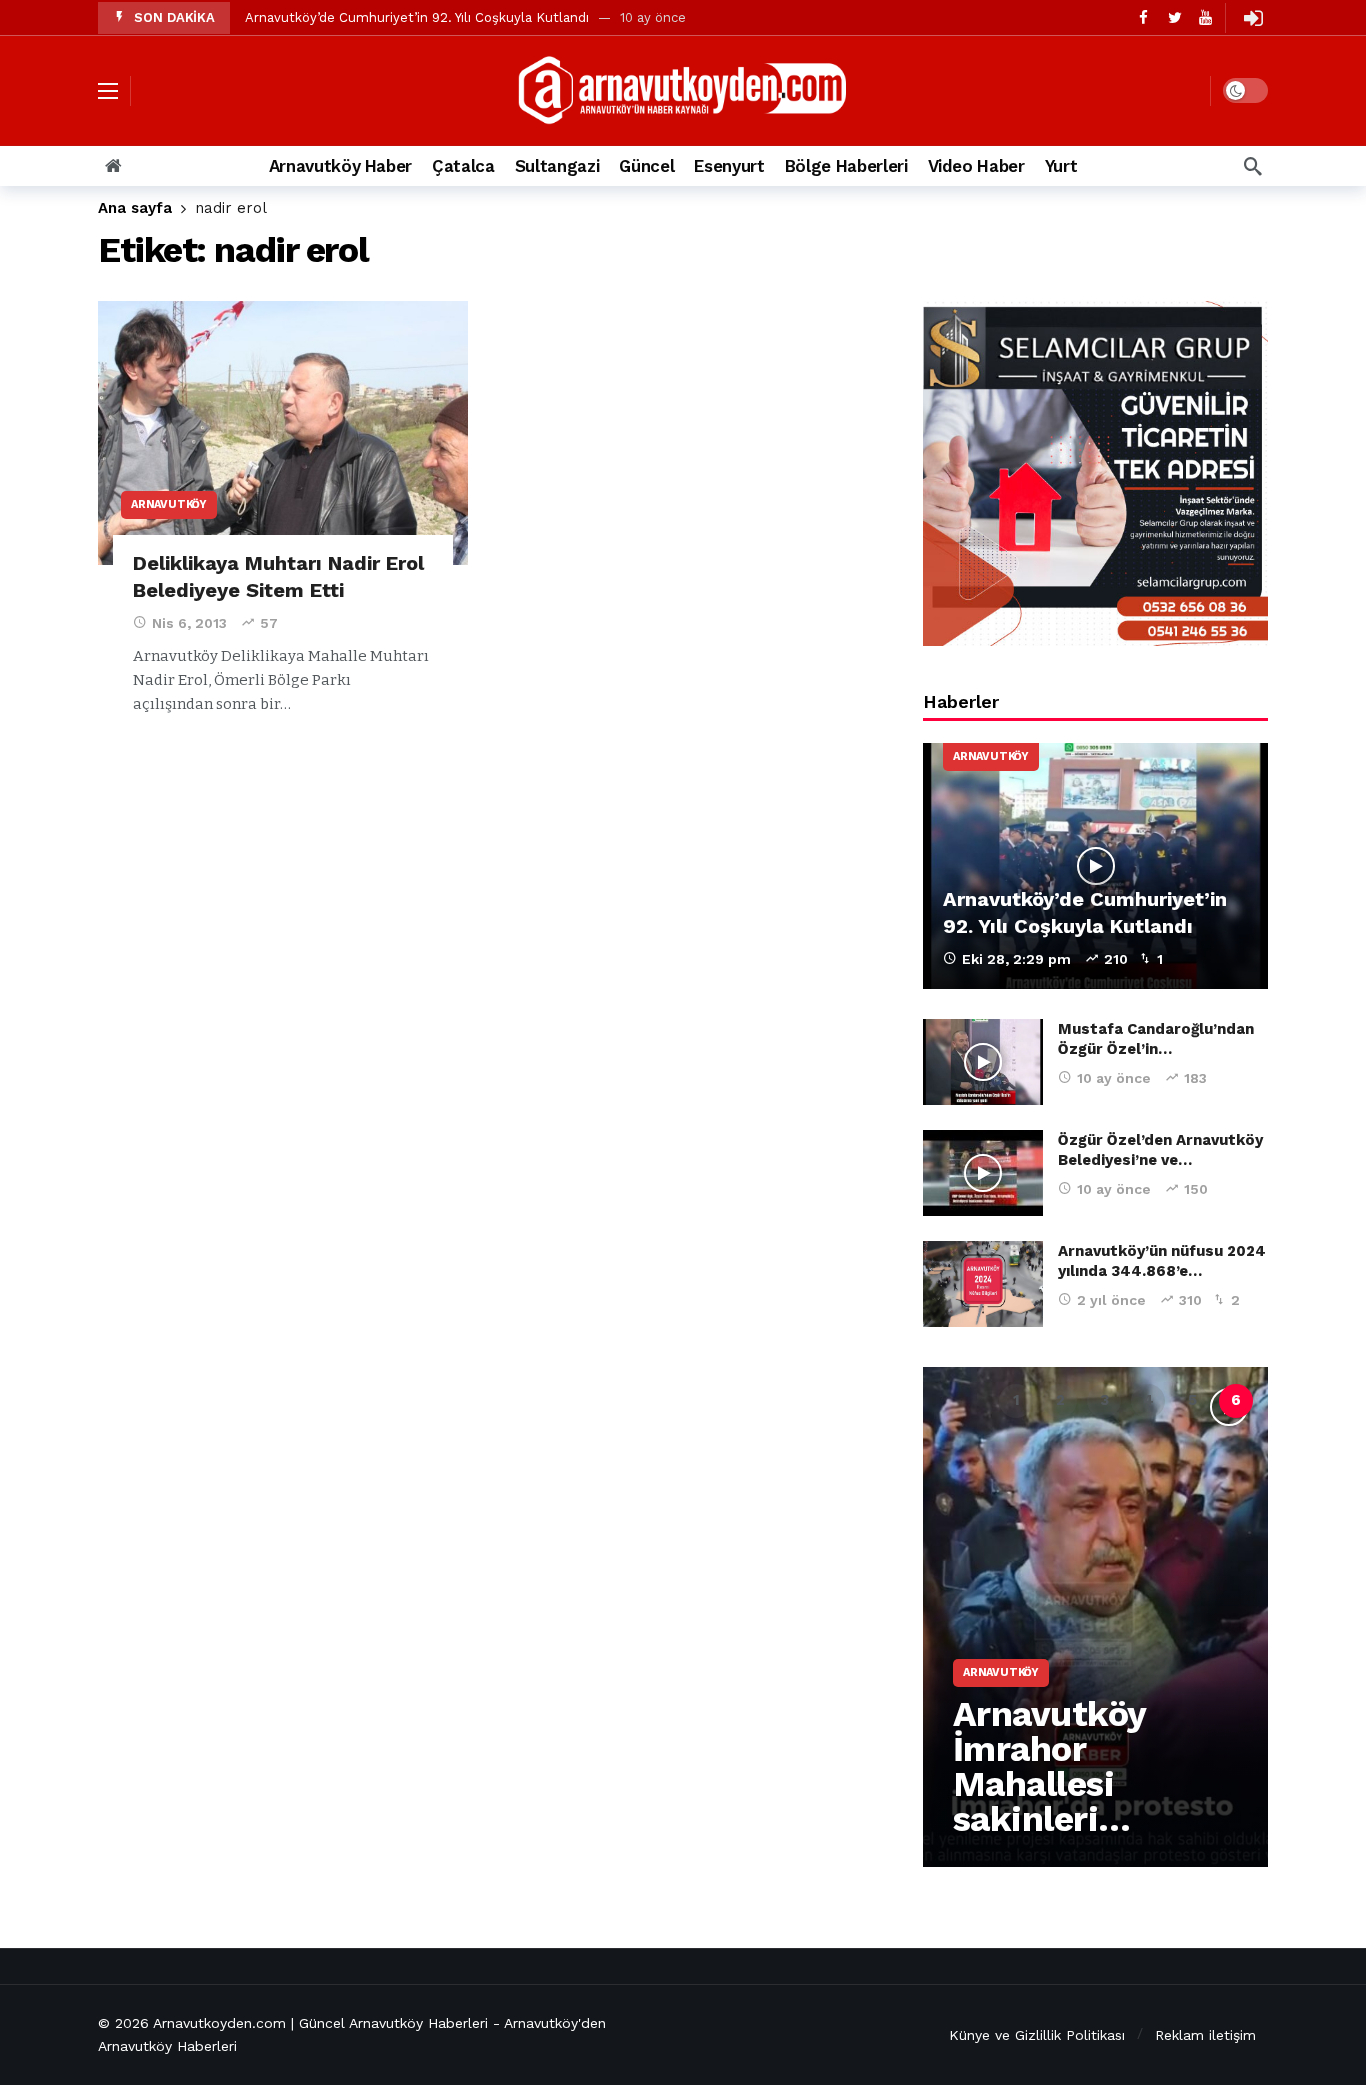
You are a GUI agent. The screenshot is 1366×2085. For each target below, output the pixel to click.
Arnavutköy (169, 504)
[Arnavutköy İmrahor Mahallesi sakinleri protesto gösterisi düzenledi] (1095, 1617)
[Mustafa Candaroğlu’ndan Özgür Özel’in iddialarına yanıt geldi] (983, 1062)
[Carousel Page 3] (1104, 1401)
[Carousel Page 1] (1016, 1401)
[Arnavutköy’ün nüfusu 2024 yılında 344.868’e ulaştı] (983, 1284)
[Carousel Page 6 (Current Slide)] (1236, 1401)
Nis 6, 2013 (189, 623)
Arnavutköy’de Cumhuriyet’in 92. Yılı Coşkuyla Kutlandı (417, 17)
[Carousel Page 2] (1060, 1401)
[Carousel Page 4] (1148, 1401)
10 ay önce (1114, 1078)
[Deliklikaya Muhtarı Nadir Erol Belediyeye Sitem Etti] (283, 433)
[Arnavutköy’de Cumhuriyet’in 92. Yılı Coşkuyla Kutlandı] (1095, 866)
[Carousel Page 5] (1192, 1401)
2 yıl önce (1111, 1300)
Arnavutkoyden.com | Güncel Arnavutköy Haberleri (320, 2023)
